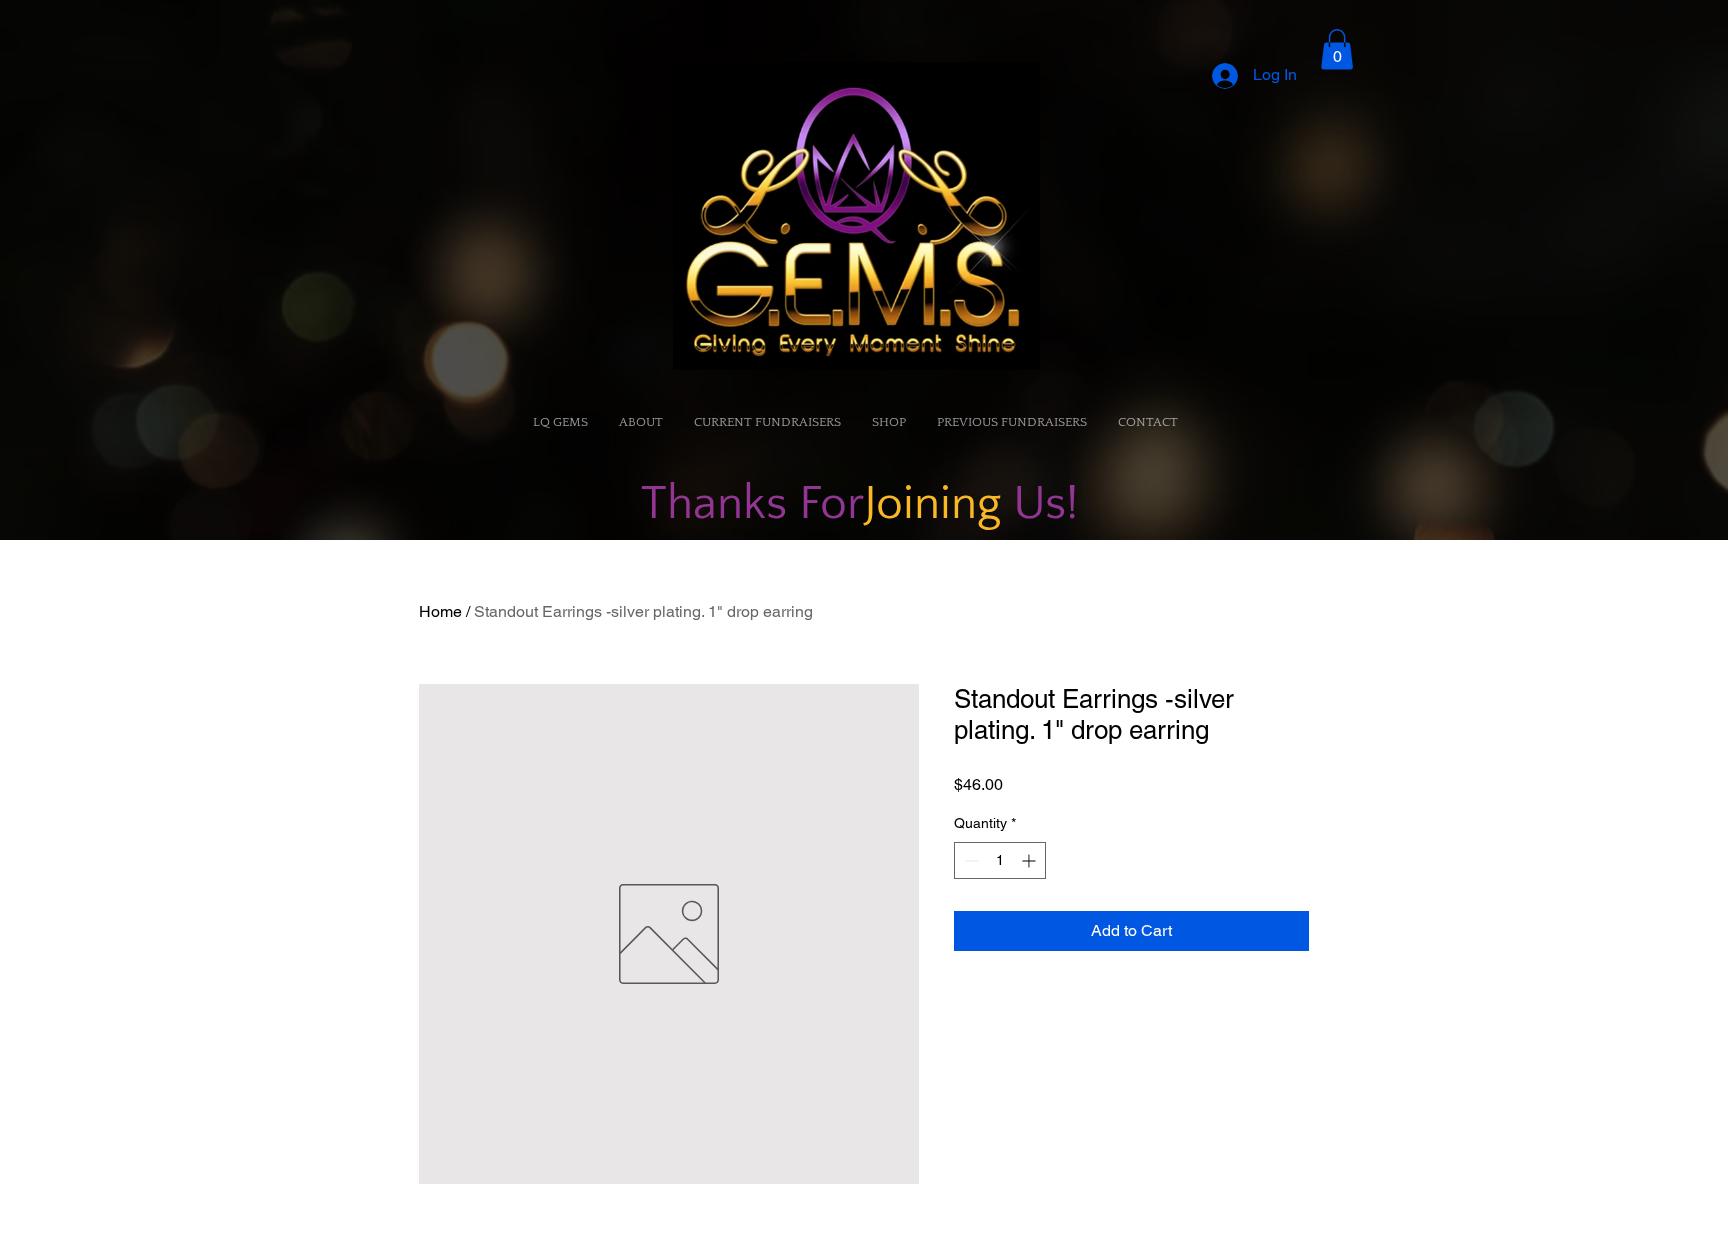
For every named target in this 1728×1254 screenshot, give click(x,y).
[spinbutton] (1000, 860)
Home (440, 611)
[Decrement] (969, 860)
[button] (1337, 49)
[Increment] (1030, 860)
